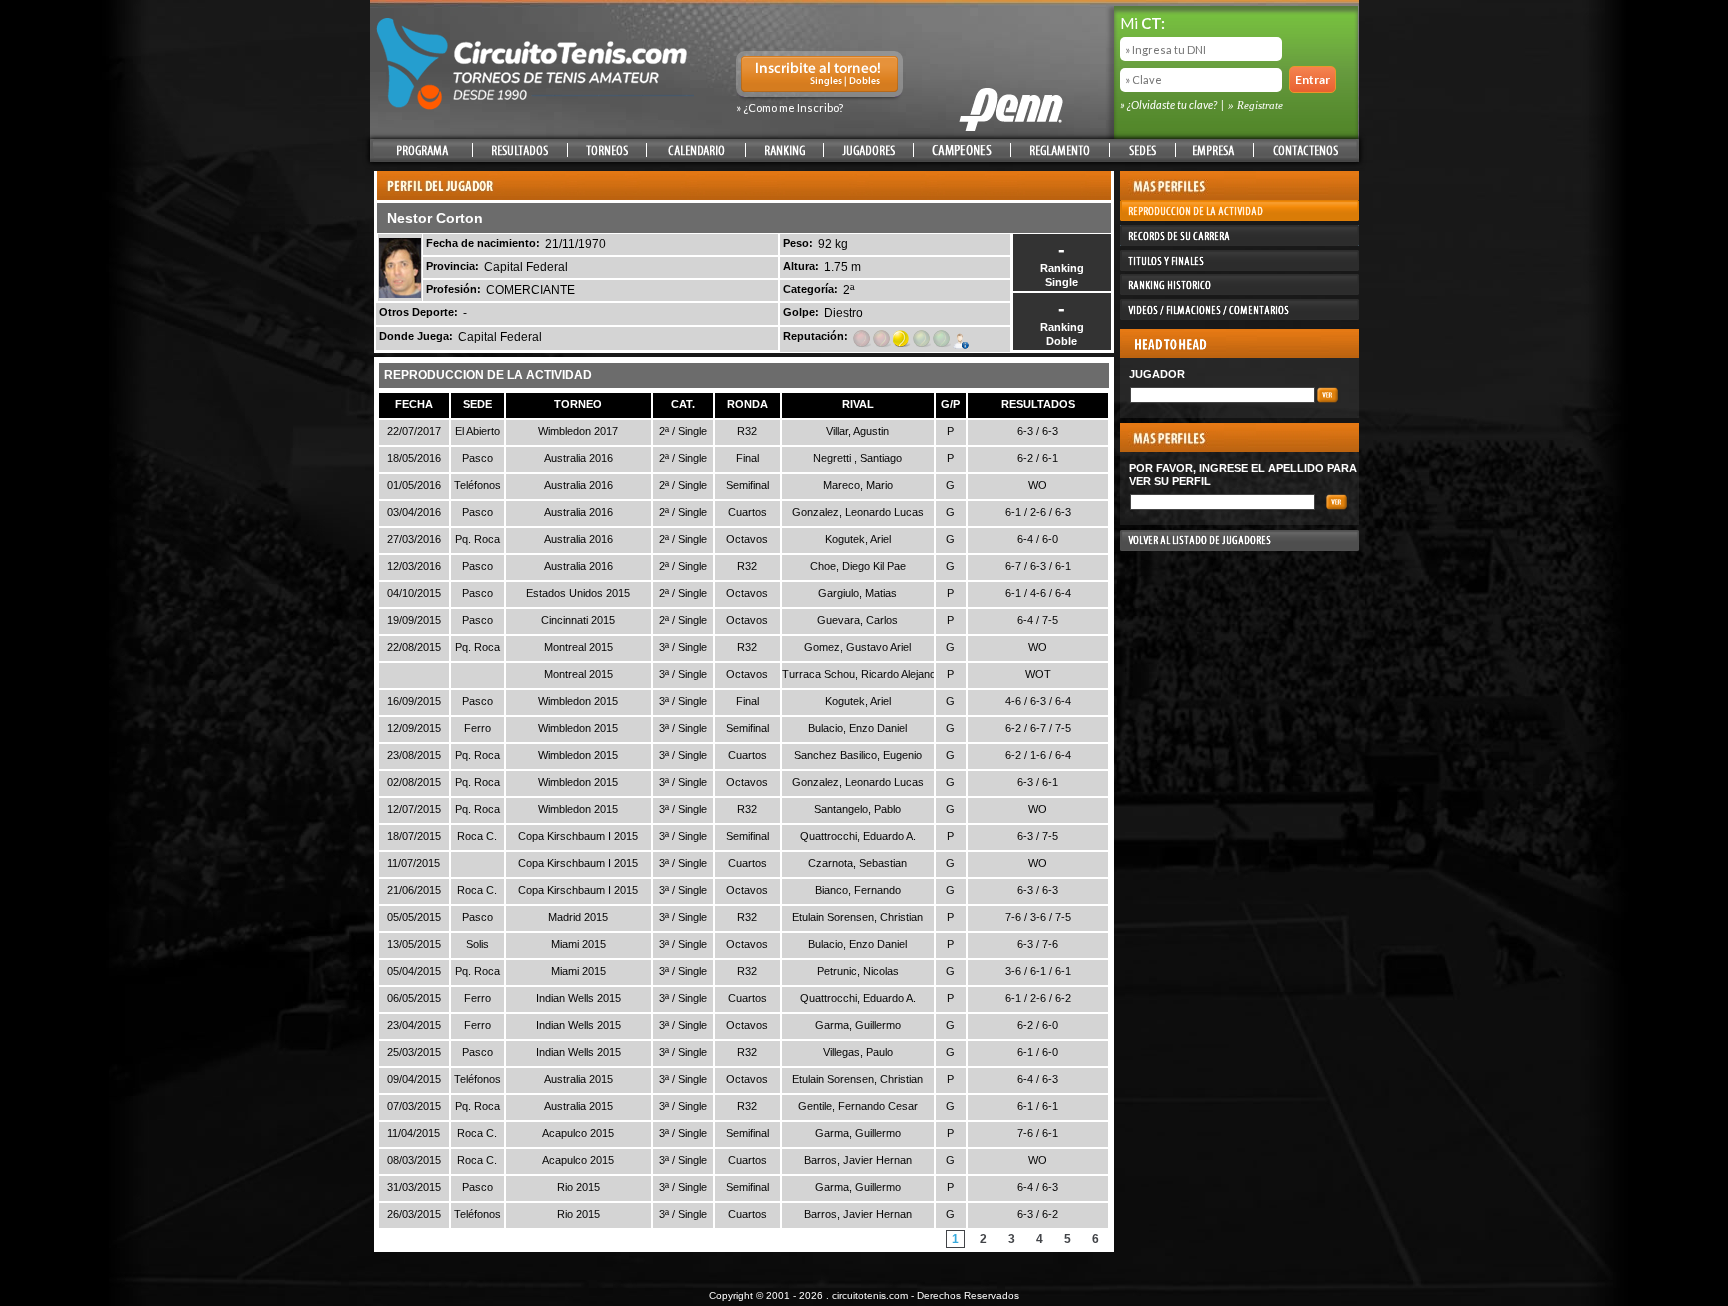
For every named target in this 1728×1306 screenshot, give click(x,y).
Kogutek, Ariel (858, 539)
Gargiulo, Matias (857, 593)
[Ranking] (784, 150)
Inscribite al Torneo (819, 76)
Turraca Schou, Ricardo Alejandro (864, 674)
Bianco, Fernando (858, 890)
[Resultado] (520, 150)
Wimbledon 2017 (578, 431)
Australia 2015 (578, 1079)
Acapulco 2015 (578, 1133)
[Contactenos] (1305, 150)
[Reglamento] (1060, 150)
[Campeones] (962, 150)
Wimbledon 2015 (578, 701)
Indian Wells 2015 (578, 998)
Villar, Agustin (857, 431)
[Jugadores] (869, 150)
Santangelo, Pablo (857, 809)
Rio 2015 (578, 1187)
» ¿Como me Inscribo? (789, 107)
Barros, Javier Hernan (858, 1160)
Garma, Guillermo (858, 1025)
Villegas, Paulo (858, 1052)
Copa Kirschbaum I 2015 (578, 836)
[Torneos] (607, 150)
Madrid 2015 (578, 917)
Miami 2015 (578, 944)
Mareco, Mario (858, 485)
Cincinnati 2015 (578, 620)
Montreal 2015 (578, 647)
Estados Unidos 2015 (578, 593)
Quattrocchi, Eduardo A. (858, 836)
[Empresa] (1214, 150)
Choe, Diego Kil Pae (858, 566)
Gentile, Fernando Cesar (858, 1106)
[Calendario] (696, 150)
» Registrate (1255, 105)
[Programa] (422, 150)
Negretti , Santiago (857, 458)
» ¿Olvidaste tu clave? (1169, 104)
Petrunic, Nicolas (858, 971)
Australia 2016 (578, 458)
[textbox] (1222, 395)
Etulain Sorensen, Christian (857, 917)
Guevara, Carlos (857, 620)
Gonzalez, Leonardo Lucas (858, 512)
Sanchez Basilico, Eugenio (858, 755)
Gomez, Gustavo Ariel (857, 647)
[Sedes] (1142, 150)
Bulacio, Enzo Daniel (857, 728)
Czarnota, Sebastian (857, 863)
